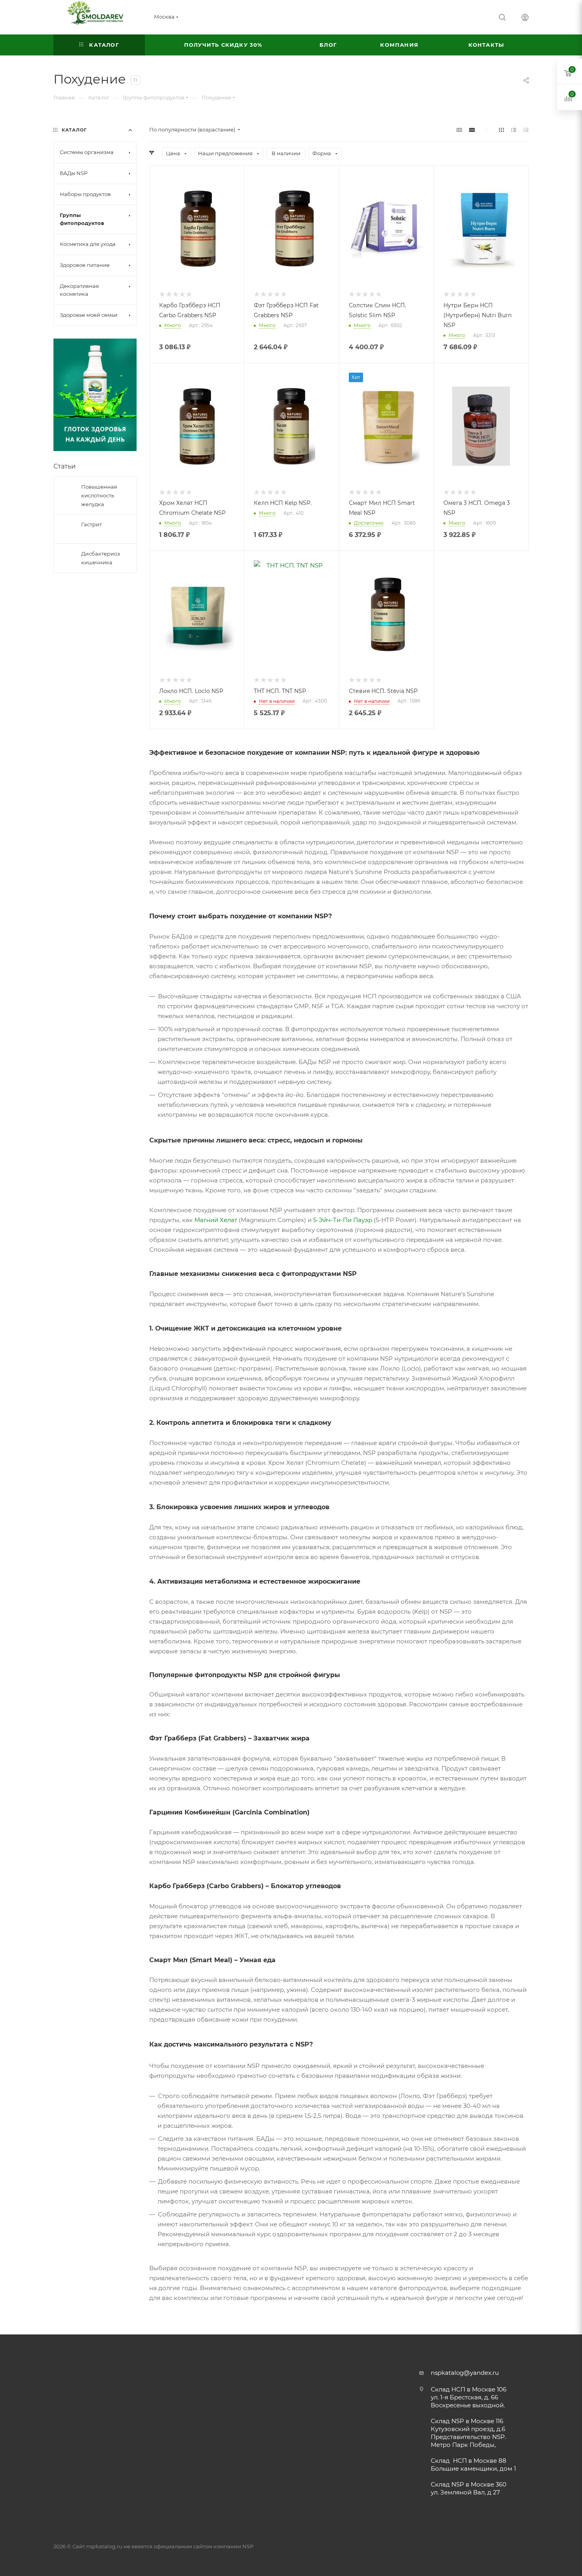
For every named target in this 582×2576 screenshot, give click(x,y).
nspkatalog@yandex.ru (465, 2373)
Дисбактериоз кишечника (101, 558)
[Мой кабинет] (525, 18)
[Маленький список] (459, 130)
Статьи (65, 466)
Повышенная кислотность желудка (99, 495)
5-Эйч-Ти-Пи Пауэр (343, 1220)
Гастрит (91, 524)
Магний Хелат (216, 1220)
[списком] (514, 130)
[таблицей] (526, 130)
